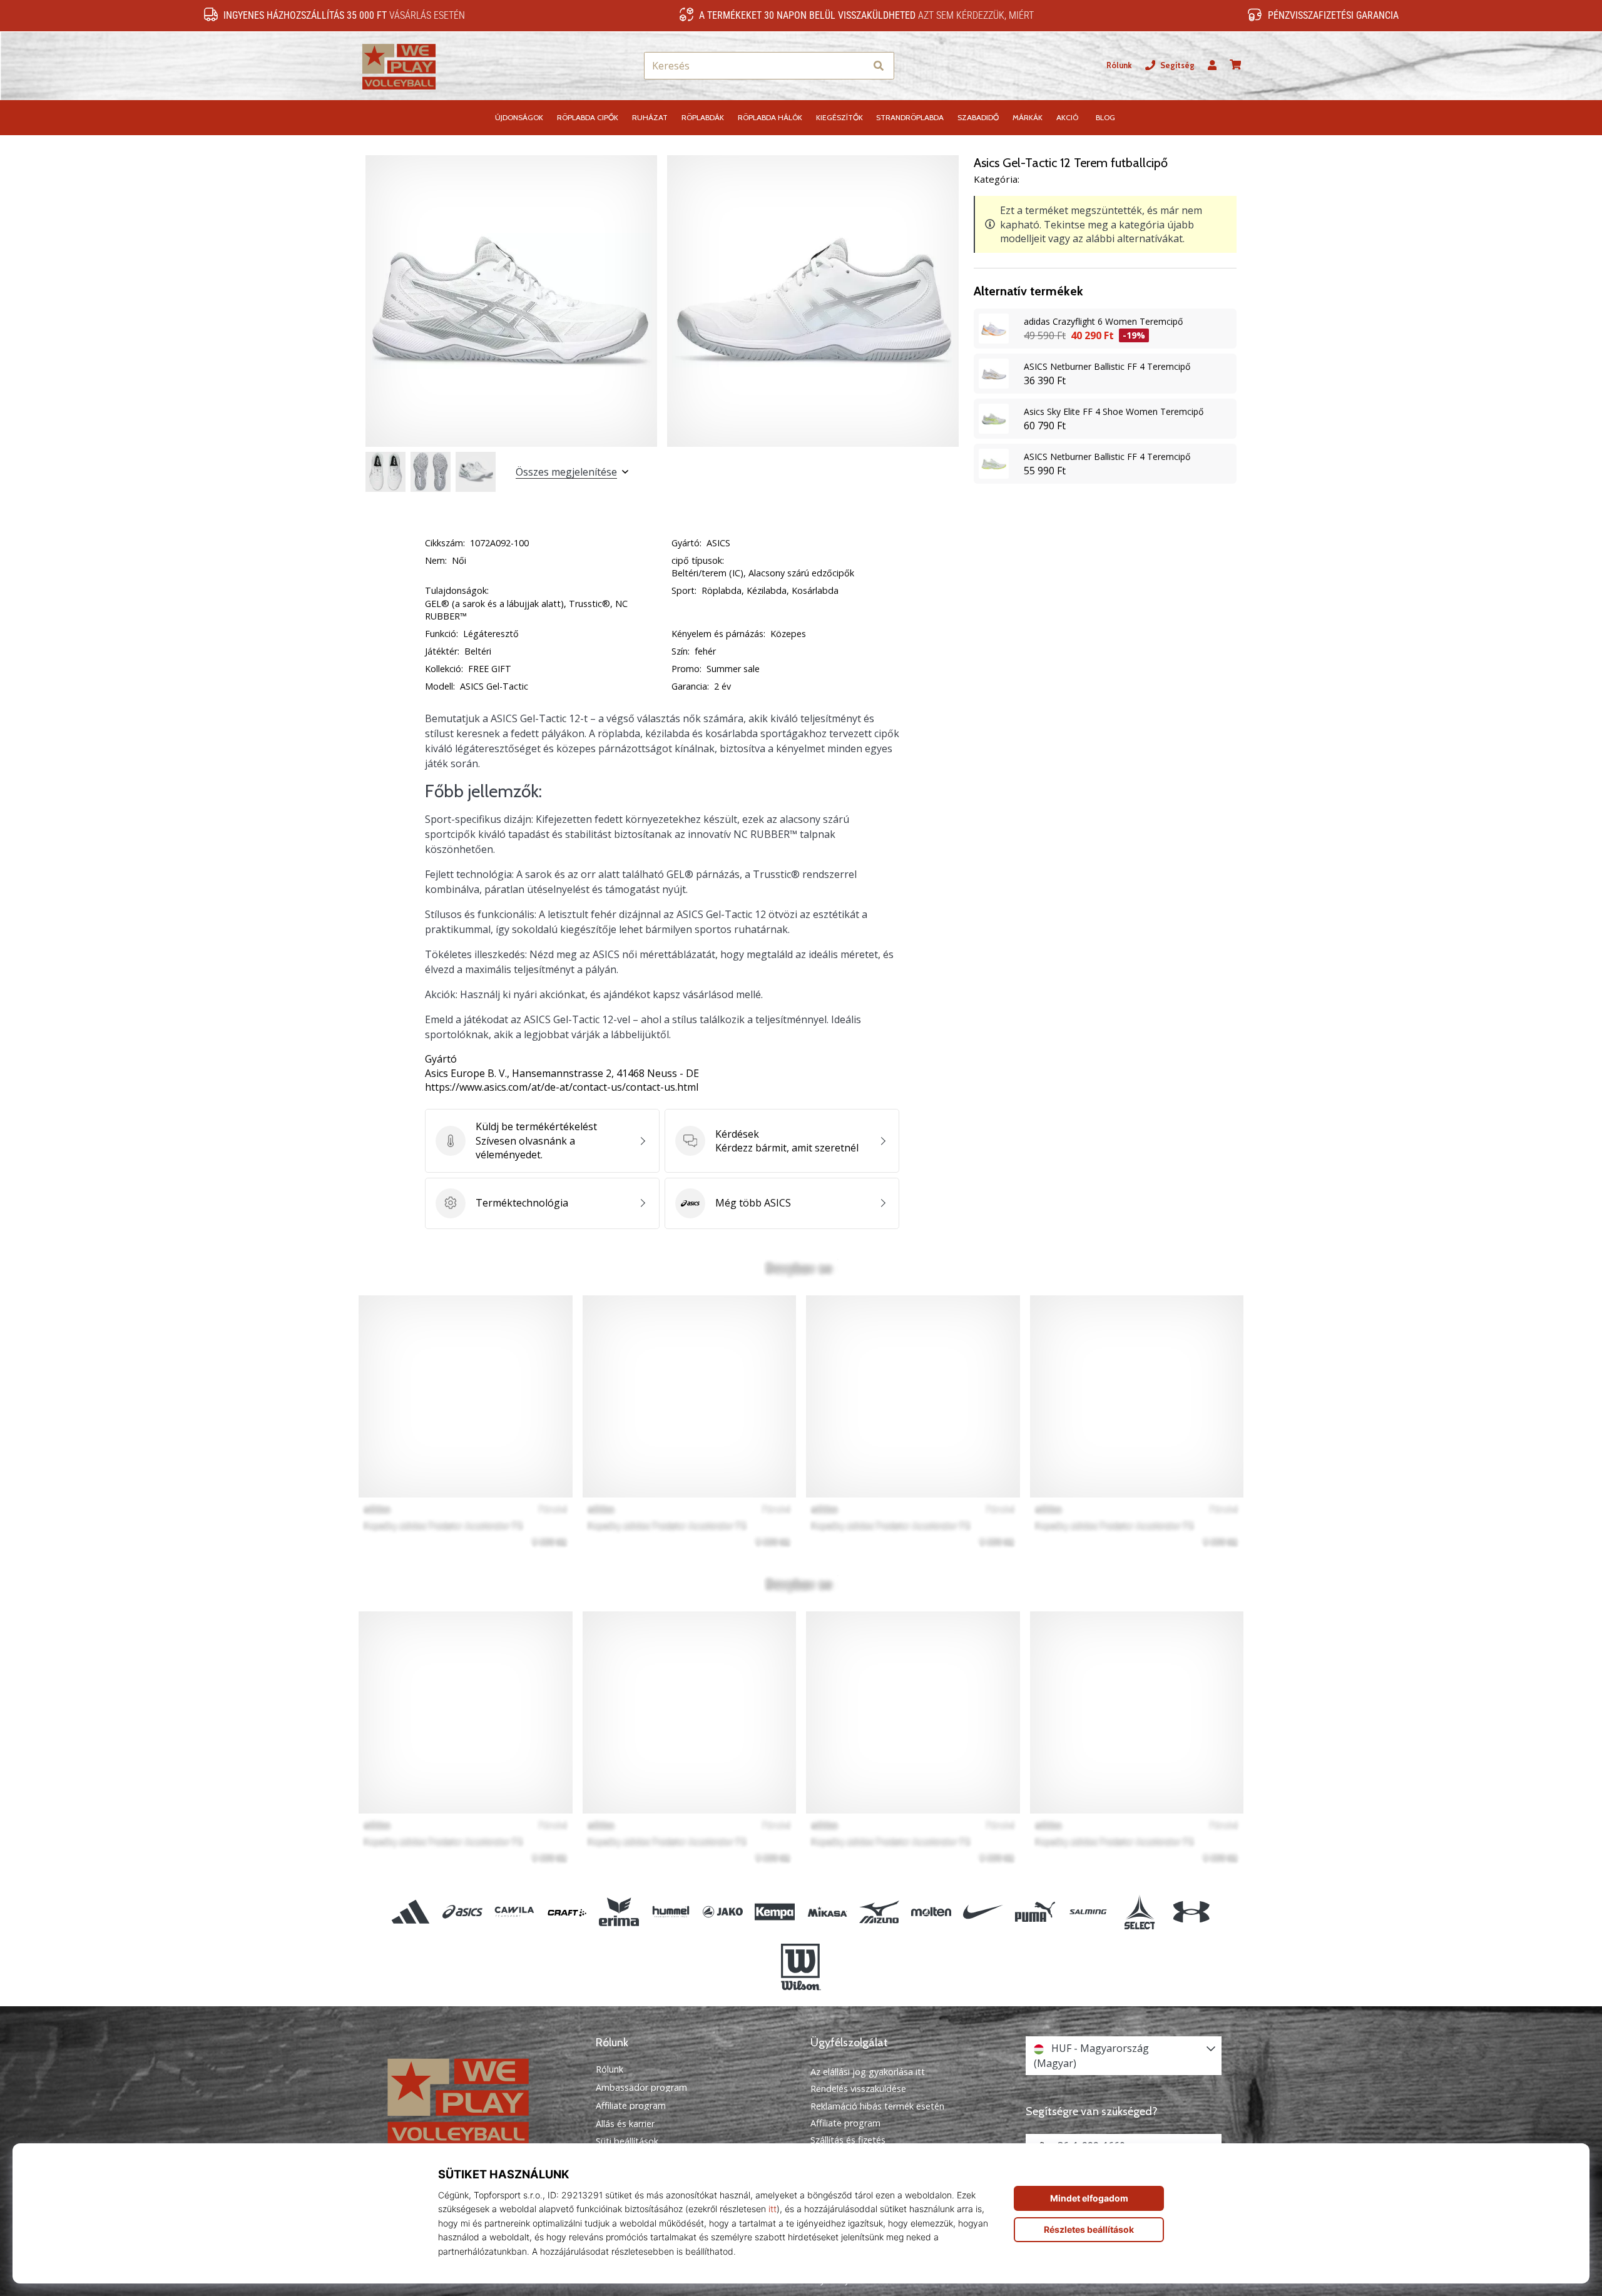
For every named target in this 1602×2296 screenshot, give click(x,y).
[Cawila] (515, 1912)
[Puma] (1035, 1912)
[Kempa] (775, 1912)
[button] (856, 66)
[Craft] (567, 1912)
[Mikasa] (827, 1912)
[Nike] (983, 1912)
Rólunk (1119, 65)
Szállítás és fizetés (848, 2140)
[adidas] (411, 1912)
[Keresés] (879, 66)
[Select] (1139, 1912)
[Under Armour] (1191, 1912)
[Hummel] (671, 1912)
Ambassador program (641, 2088)
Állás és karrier (625, 2124)
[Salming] (1087, 1912)
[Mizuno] (879, 1912)
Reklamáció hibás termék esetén (877, 2106)
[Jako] (723, 1912)
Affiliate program (631, 2106)
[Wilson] (801, 1967)
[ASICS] (463, 1912)
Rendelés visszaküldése (858, 2089)
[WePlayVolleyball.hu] (479, 2100)
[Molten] (931, 1912)
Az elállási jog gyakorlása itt (868, 2072)
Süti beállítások (627, 2141)
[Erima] (619, 1912)
